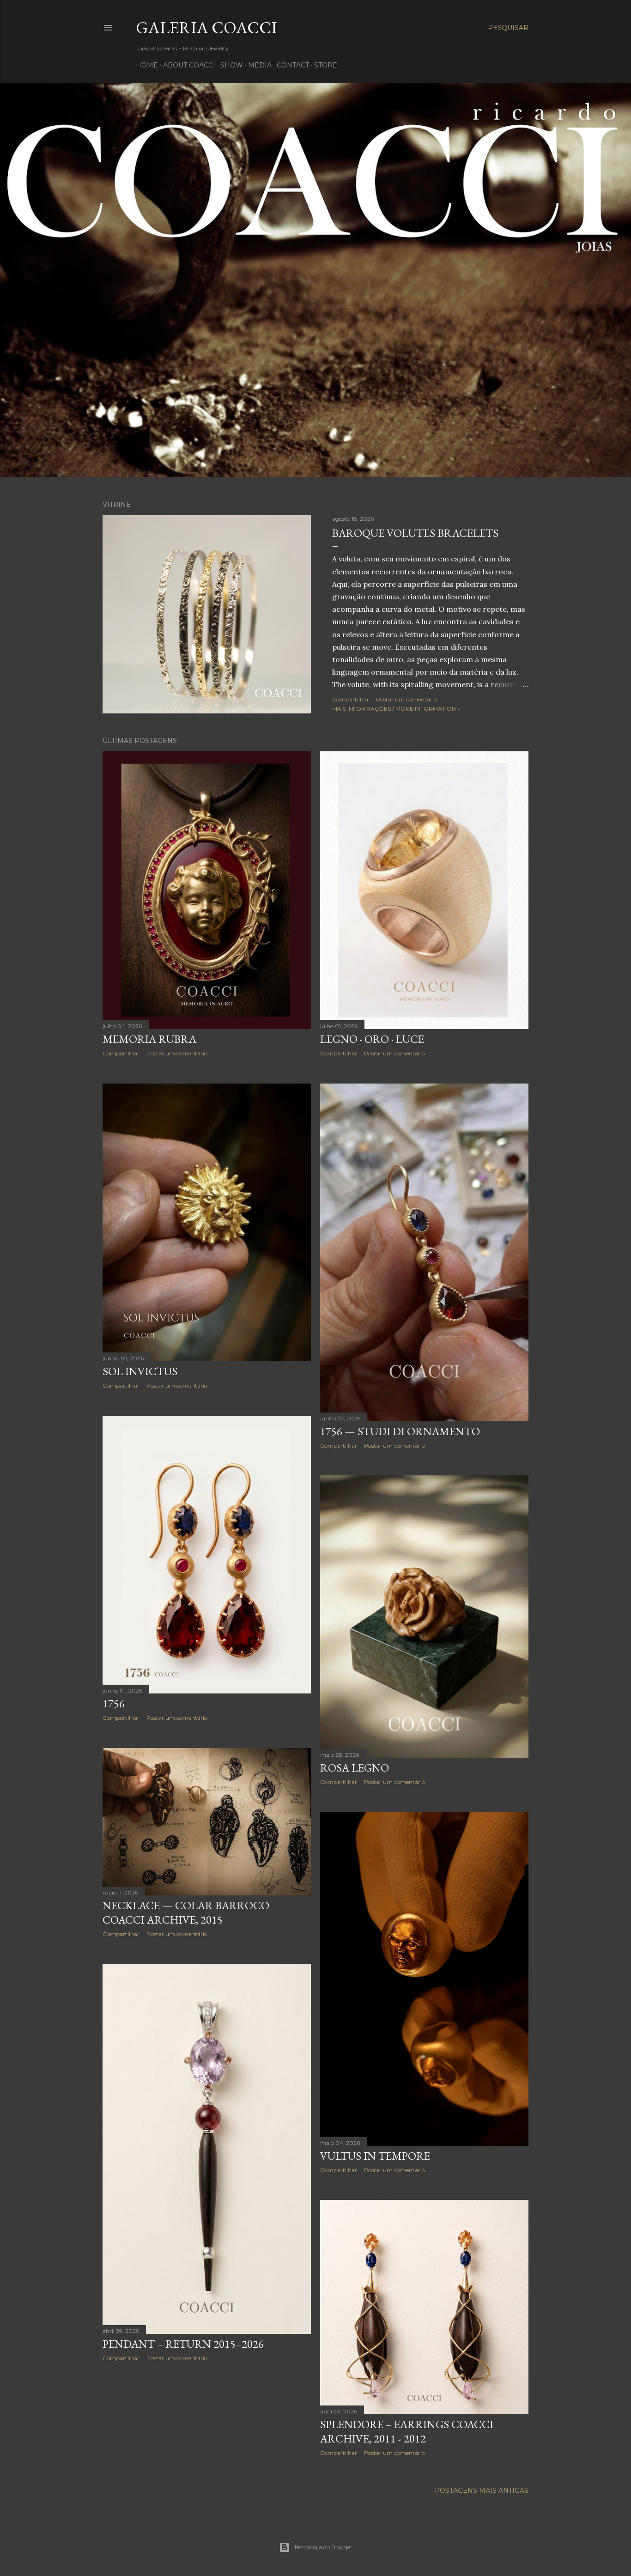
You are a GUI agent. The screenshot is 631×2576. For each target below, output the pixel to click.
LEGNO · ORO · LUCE (372, 1039)
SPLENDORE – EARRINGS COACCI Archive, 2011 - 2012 (407, 2431)
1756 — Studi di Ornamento (400, 1431)
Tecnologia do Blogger (323, 2547)
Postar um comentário (407, 699)
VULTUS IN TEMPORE (375, 2156)
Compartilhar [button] (351, 699)
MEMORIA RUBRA (149, 1039)
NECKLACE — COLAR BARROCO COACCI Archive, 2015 (186, 1912)
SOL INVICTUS (140, 1371)
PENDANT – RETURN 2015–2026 (183, 2344)
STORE (326, 65)
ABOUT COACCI (189, 65)
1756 (114, 1703)
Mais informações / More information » (396, 709)
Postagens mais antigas (482, 2491)
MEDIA (260, 65)
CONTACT (293, 65)
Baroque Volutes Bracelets (415, 533)
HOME (147, 65)
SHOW (232, 65)
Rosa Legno (355, 1768)
